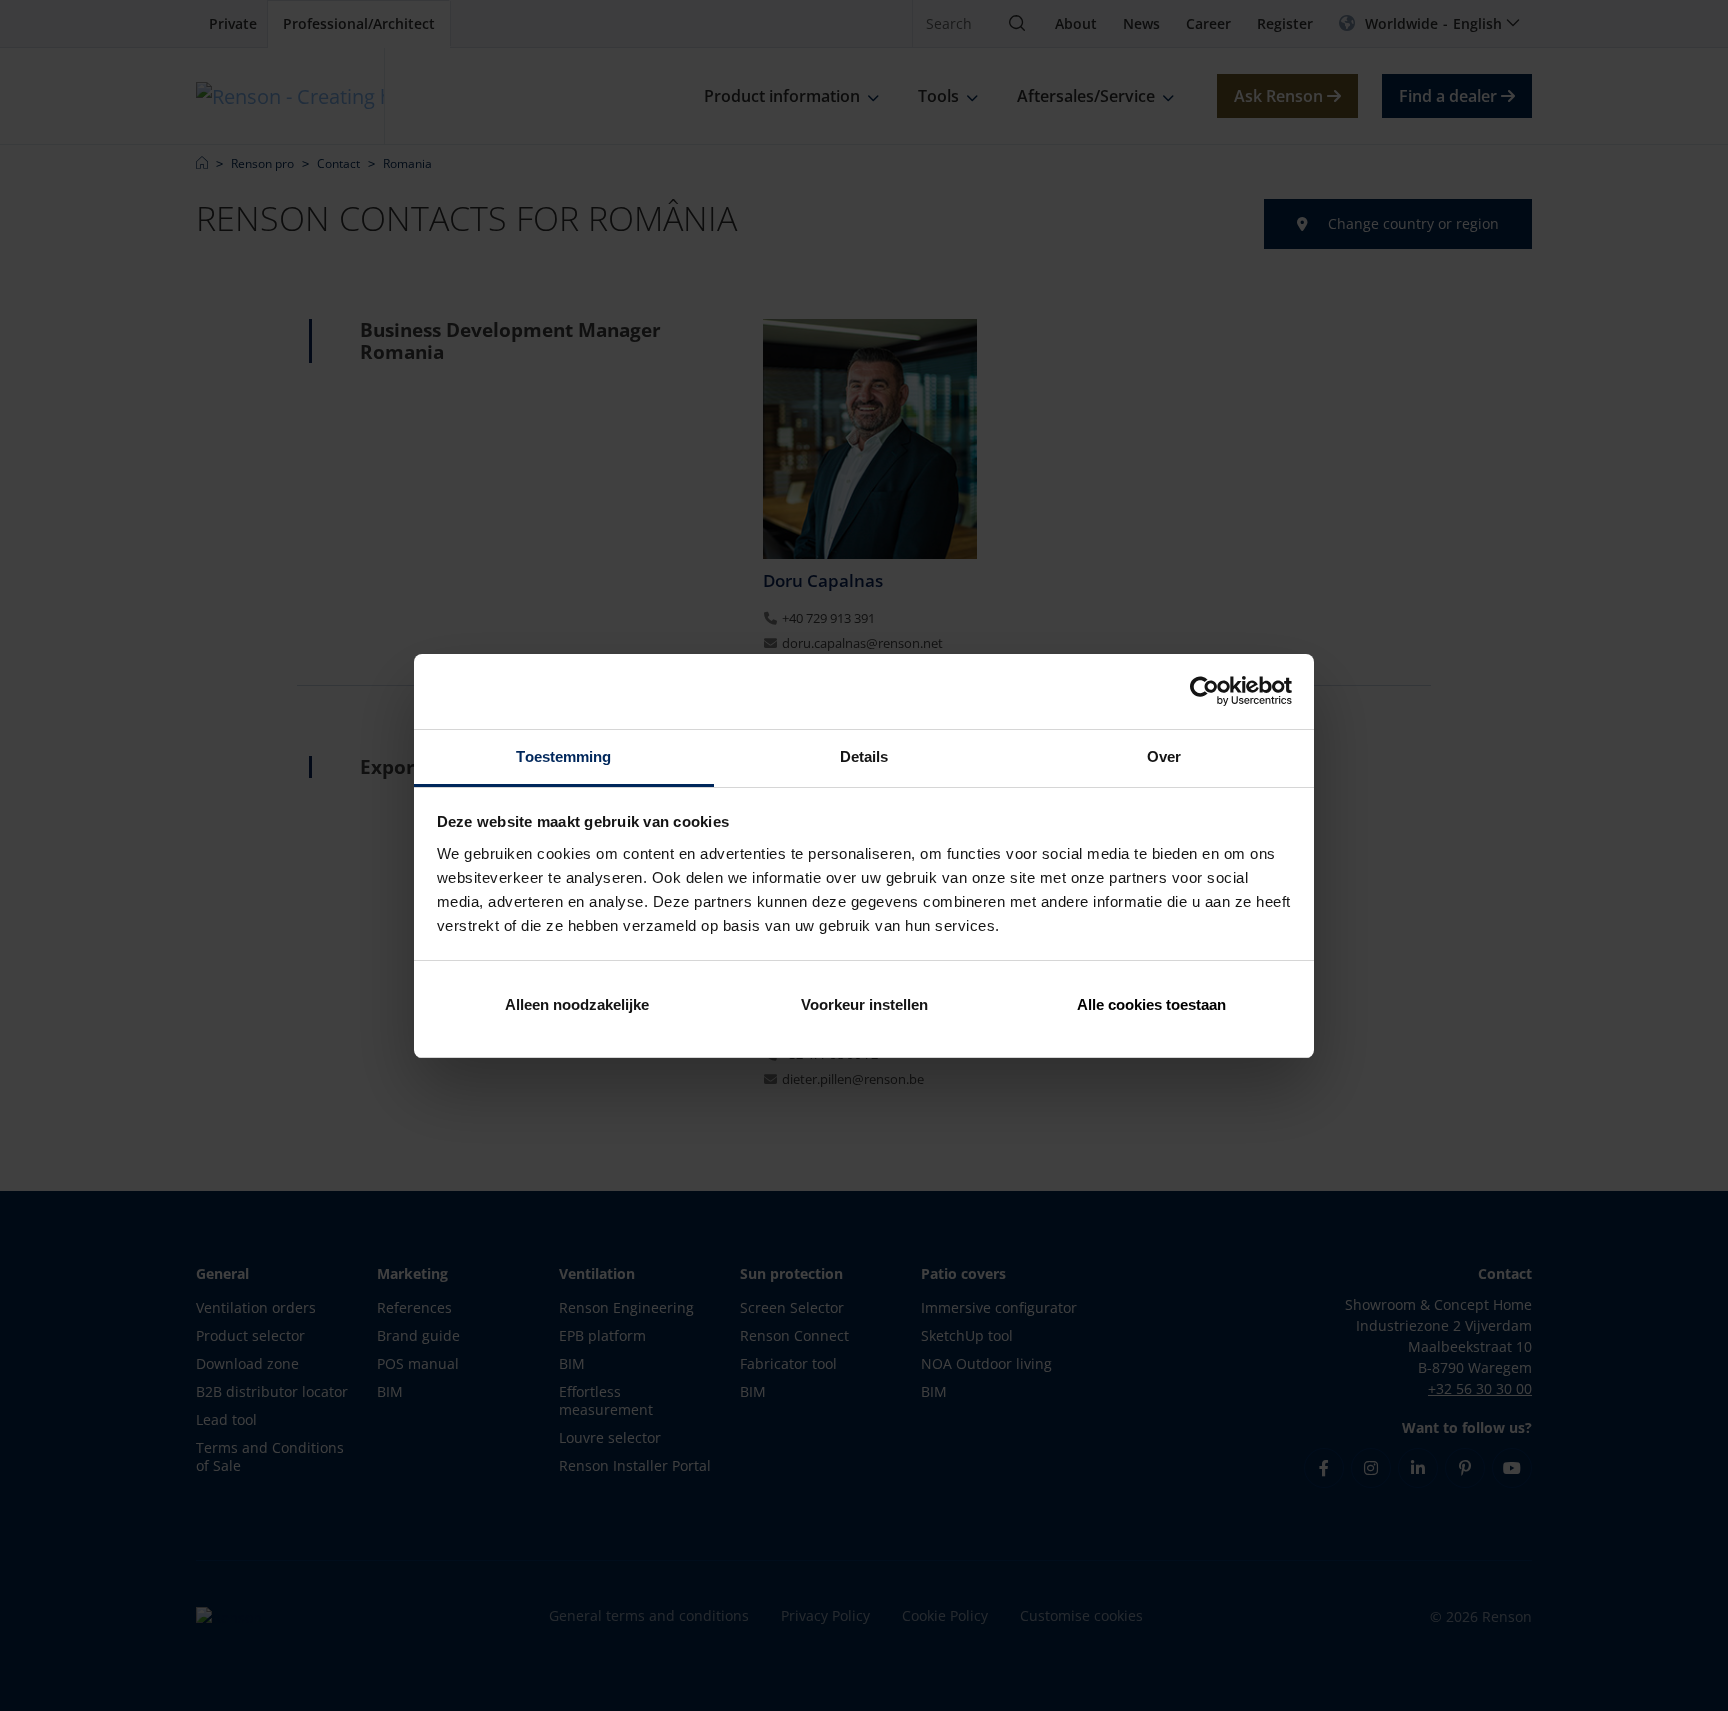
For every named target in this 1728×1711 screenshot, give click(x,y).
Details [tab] (864, 756)
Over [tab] (1164, 756)
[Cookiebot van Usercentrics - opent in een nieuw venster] (1204, 691)
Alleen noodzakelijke (577, 1004)
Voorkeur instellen (864, 1004)
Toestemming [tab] (563, 756)
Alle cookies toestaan (1151, 1004)
